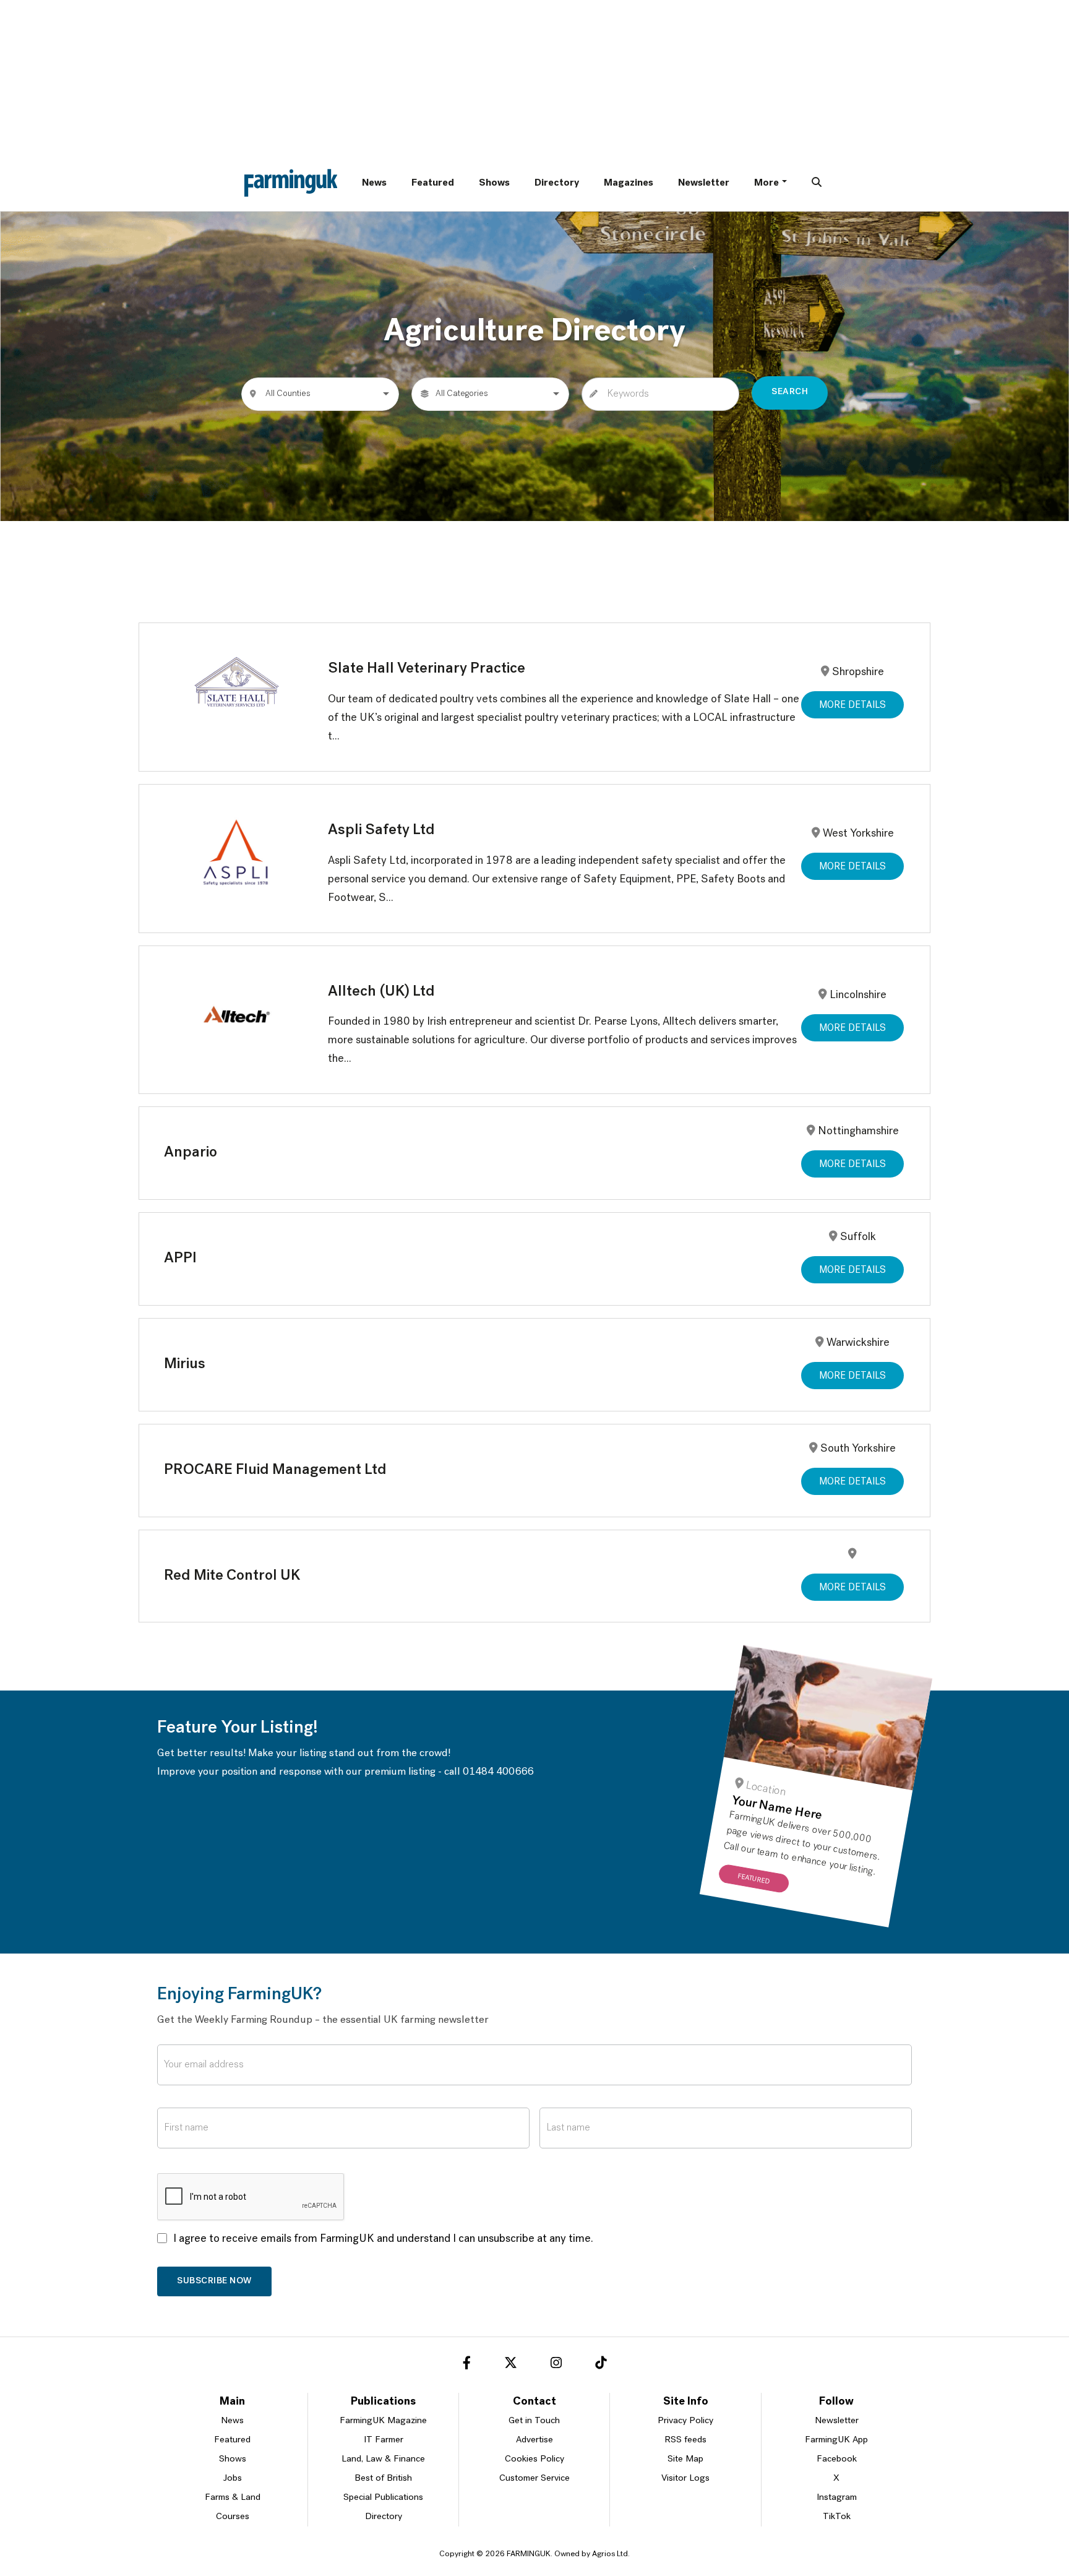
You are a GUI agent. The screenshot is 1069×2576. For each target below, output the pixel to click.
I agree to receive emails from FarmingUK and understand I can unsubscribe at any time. (383, 2239)
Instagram (837, 2498)
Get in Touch (534, 2421)
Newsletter (704, 183)
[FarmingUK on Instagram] (556, 2365)
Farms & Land (233, 2498)
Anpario (191, 1153)
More (766, 183)
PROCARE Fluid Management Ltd (275, 1470)
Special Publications (383, 2498)
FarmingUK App (836, 2440)
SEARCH (790, 392)
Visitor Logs (685, 2479)
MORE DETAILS (852, 705)
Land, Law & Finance (383, 2459)
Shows (494, 183)
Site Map (685, 2459)
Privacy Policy (685, 2421)
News (374, 183)
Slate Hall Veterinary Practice (427, 669)
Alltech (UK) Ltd (381, 992)
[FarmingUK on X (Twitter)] (511, 2365)
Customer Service (534, 2479)
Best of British (383, 2479)
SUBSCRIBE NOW (214, 2281)
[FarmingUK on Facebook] (467, 2365)
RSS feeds (685, 2440)
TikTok (837, 2517)
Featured (433, 183)
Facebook (837, 2459)
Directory (557, 183)
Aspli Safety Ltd (381, 830)
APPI (180, 1259)
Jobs (233, 2479)
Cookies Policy (534, 2459)
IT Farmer (384, 2440)
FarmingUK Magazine (383, 2421)
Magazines (629, 183)
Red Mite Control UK (232, 1576)
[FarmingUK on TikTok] (601, 2365)
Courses (233, 2517)
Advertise (534, 2440)
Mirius (185, 1364)
